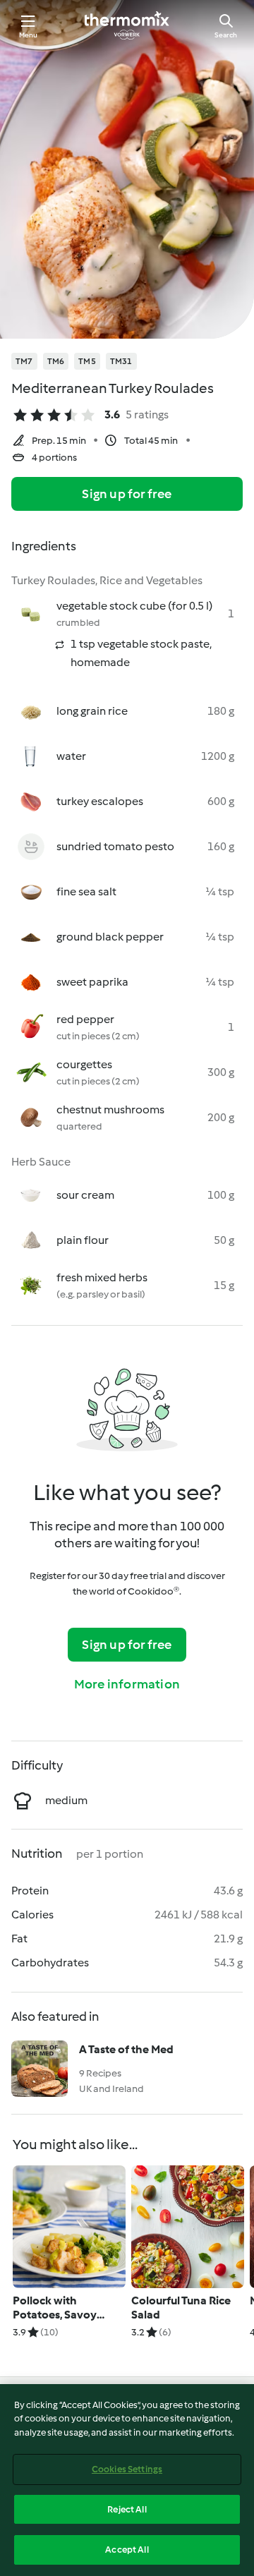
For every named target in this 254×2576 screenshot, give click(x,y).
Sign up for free (127, 494)
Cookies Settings (127, 2469)
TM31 (121, 361)
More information (127, 1684)
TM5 (87, 361)
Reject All (127, 2509)
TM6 (56, 361)
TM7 (24, 361)
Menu (29, 35)
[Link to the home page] (127, 25)
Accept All (127, 2550)
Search (226, 35)
